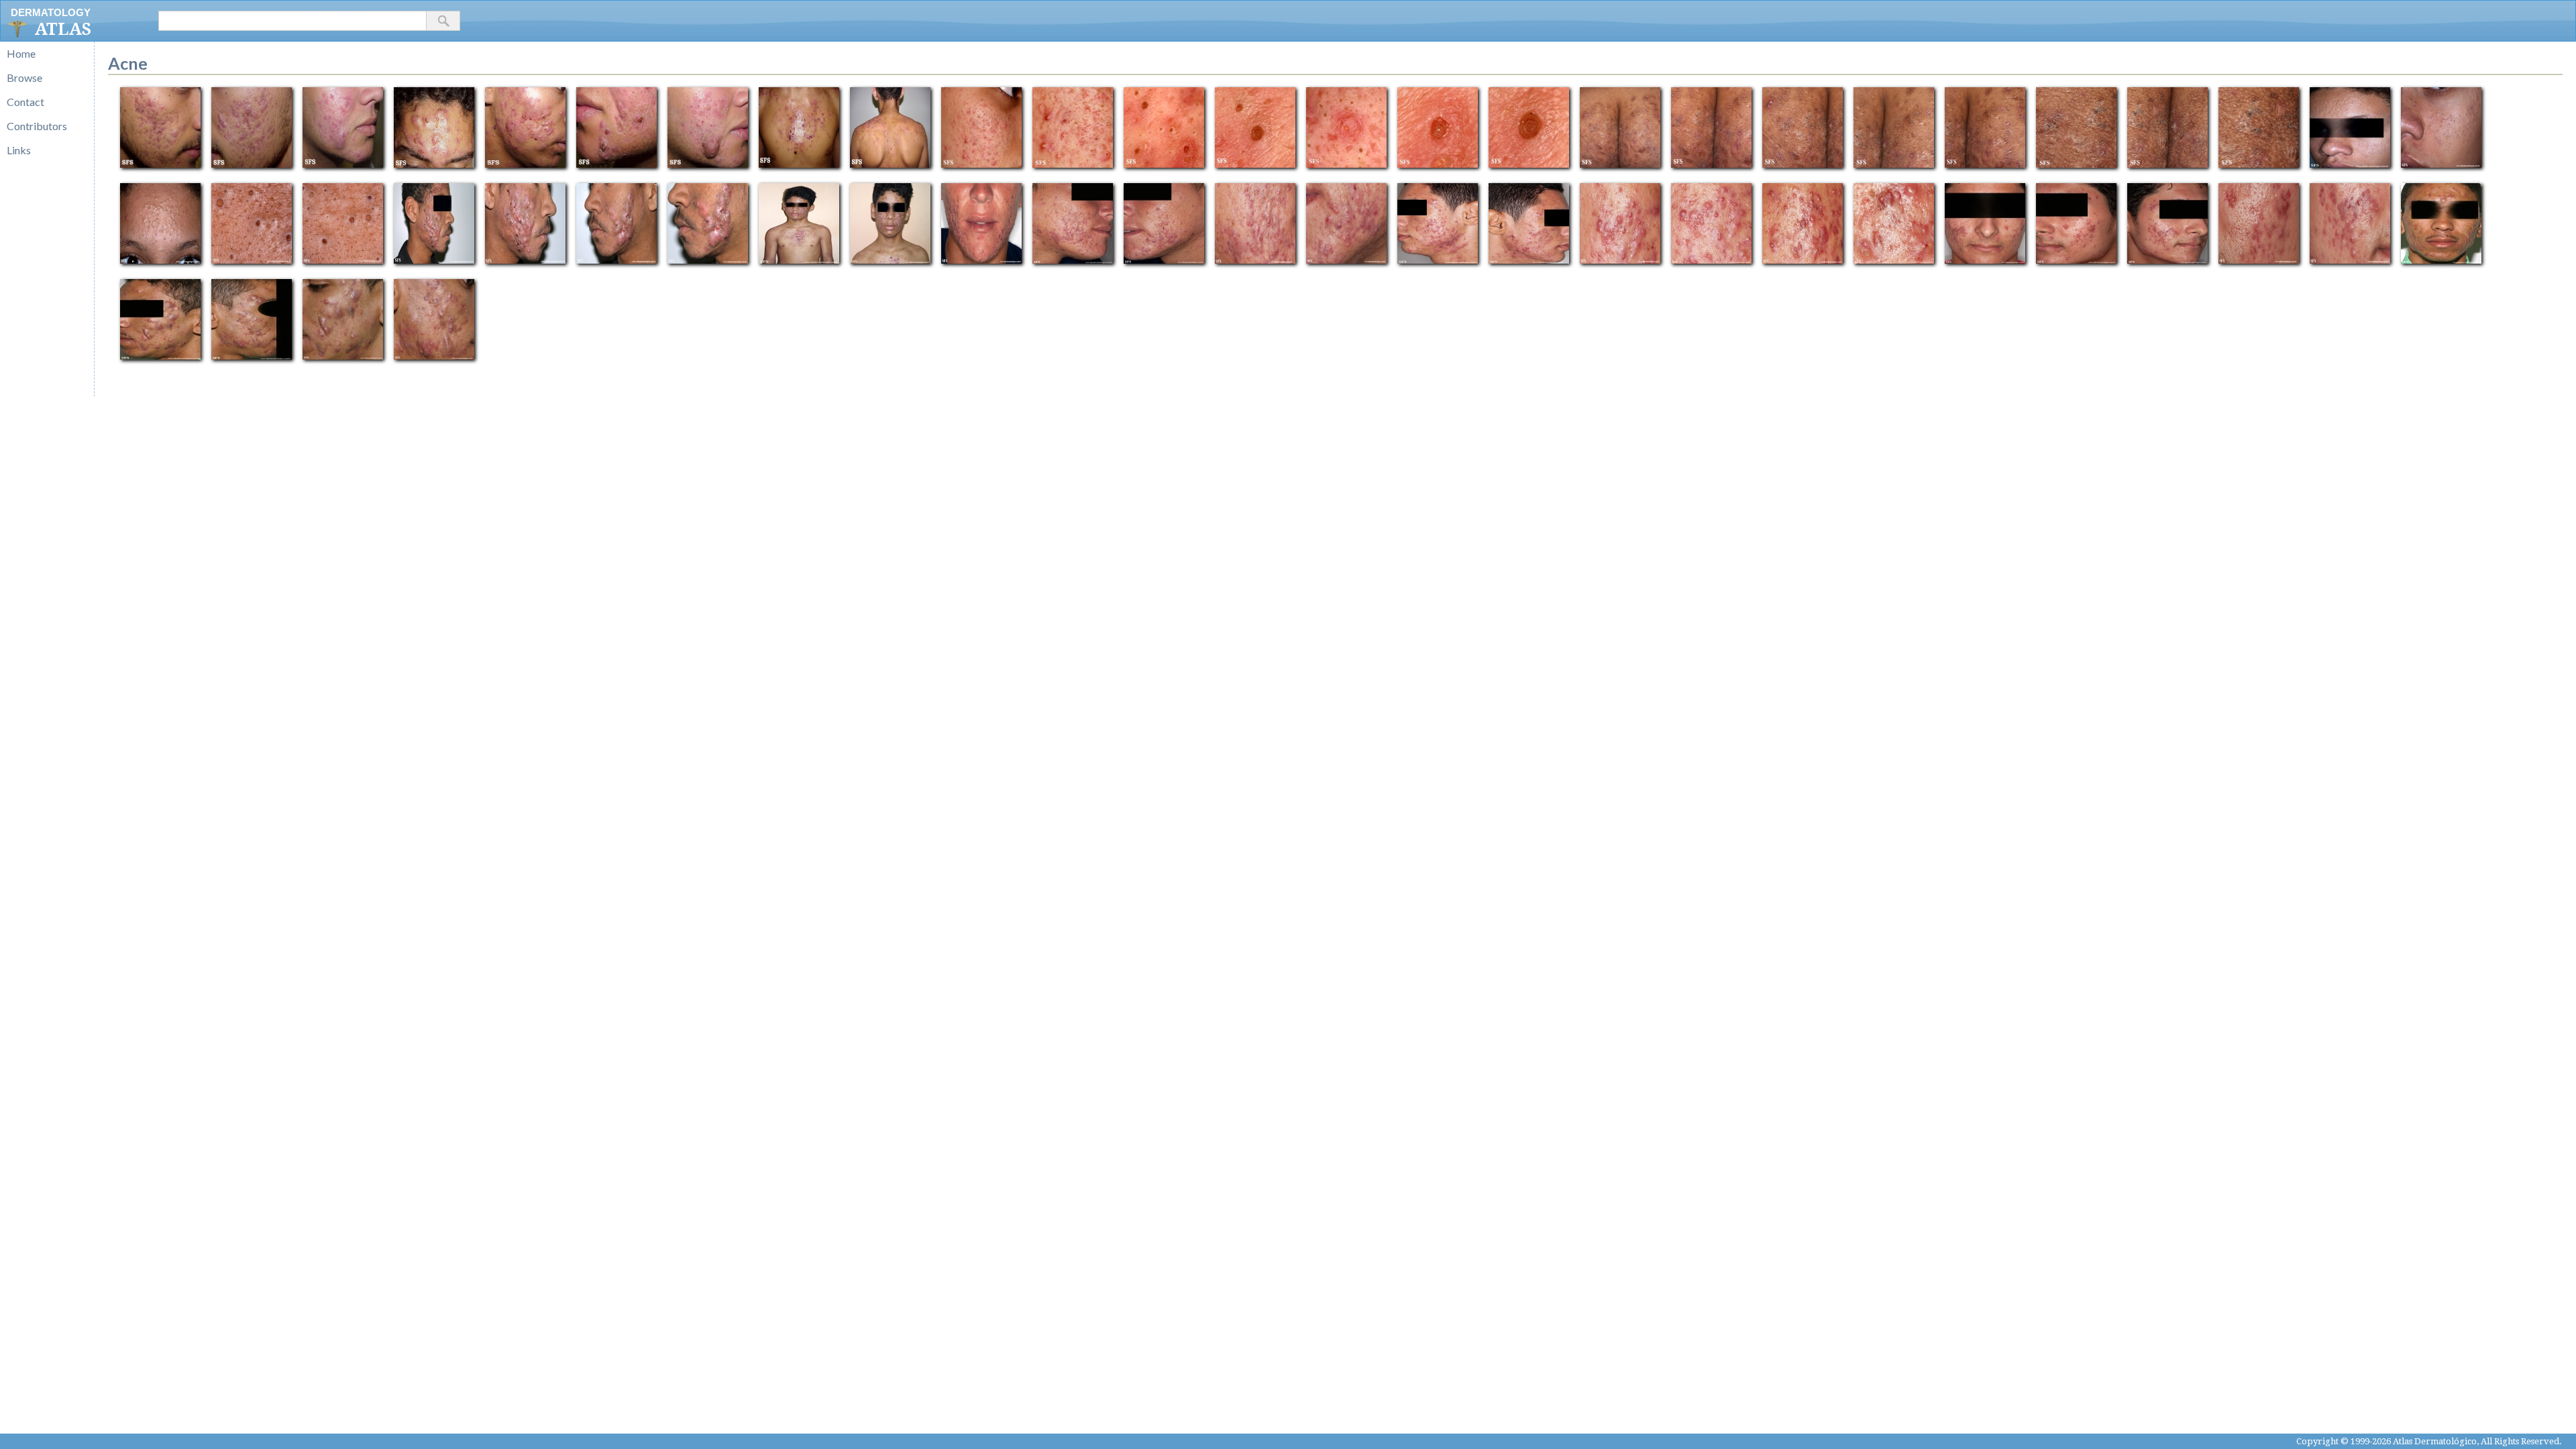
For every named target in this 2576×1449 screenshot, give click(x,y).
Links (19, 150)
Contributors (37, 126)
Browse (24, 77)
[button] (443, 21)
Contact (25, 102)
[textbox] (292, 21)
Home (21, 53)
